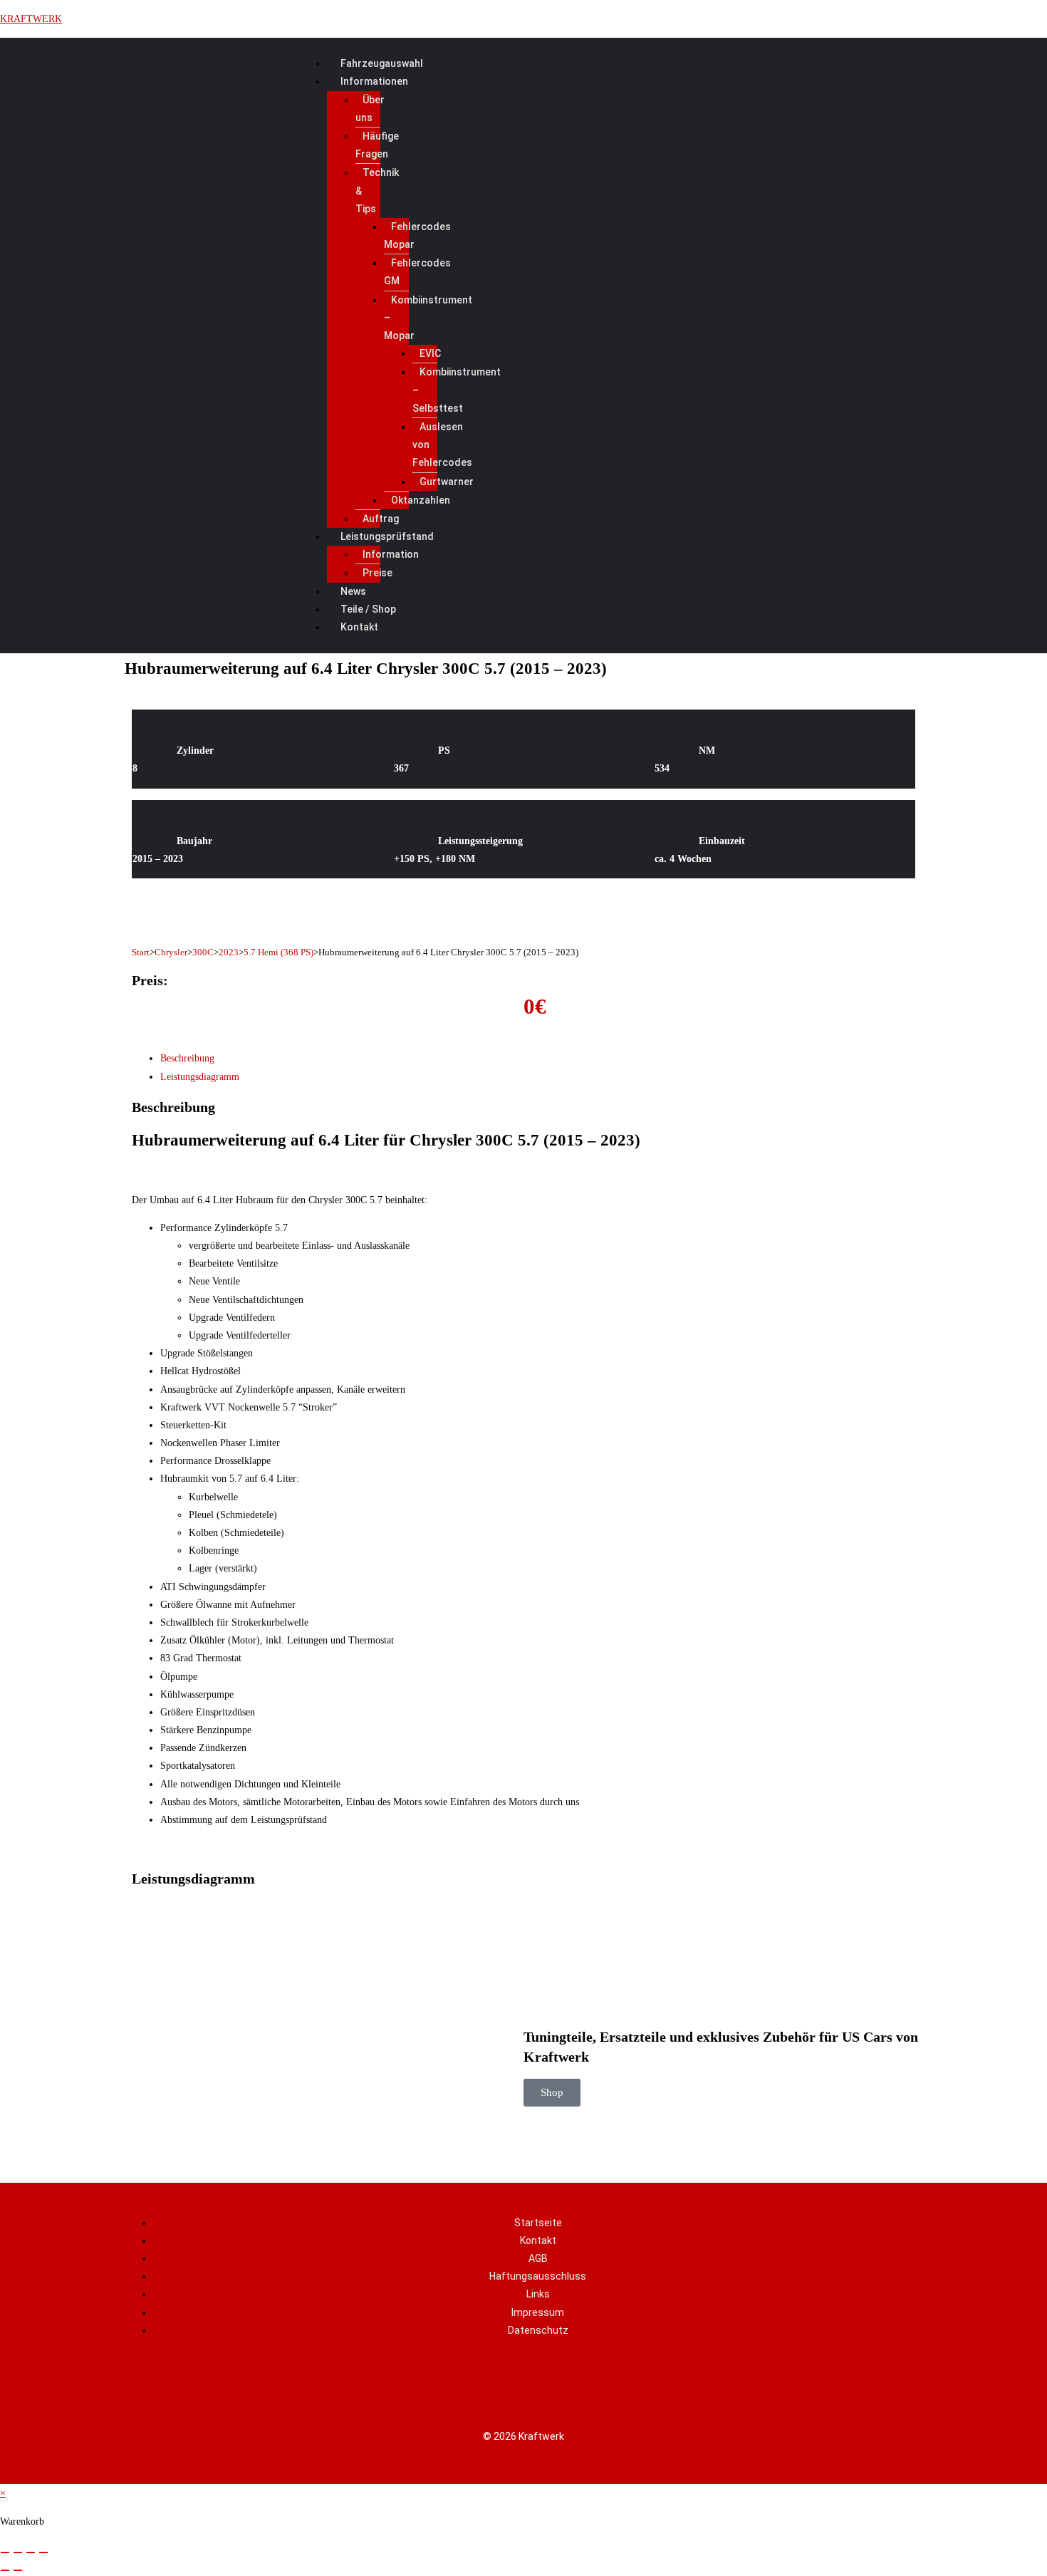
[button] (625, 82)
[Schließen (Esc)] (43, 2552)
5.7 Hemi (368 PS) (278, 952)
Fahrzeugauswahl (382, 63)
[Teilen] (31, 2552)
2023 (229, 952)
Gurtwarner (447, 482)
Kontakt (359, 627)
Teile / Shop (368, 609)
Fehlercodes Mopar (417, 235)
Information (391, 554)
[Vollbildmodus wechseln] (18, 2552)
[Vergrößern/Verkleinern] (5, 2552)
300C (203, 952)
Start (141, 952)
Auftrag (381, 519)
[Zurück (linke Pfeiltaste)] (5, 2570)
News (353, 591)
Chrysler (171, 952)
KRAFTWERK (31, 19)
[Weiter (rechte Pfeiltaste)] (18, 2570)
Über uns (370, 109)
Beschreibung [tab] (187, 1058)
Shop (552, 2092)
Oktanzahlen (421, 500)
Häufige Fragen (377, 145)
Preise (377, 573)
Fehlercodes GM (417, 272)
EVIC (430, 353)
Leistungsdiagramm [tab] (200, 1077)
